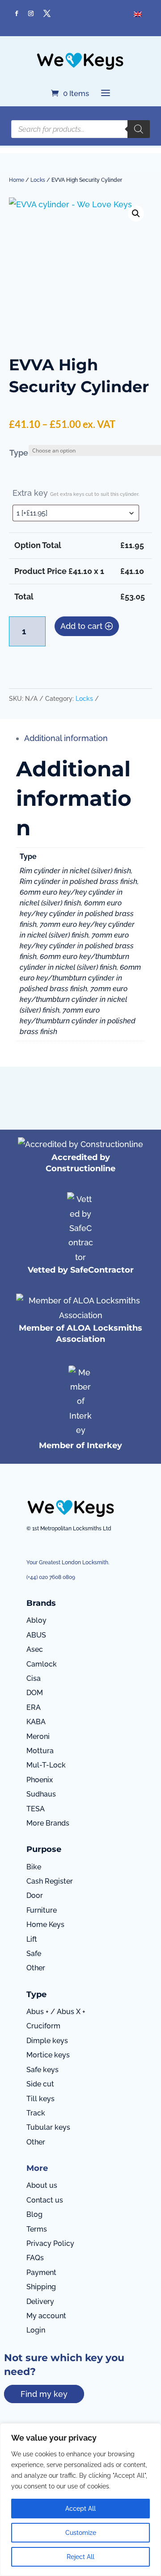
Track (36, 2113)
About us (42, 2185)
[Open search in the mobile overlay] (80, 129)
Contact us (45, 2200)
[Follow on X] (47, 13)
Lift (32, 1939)
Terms (37, 2229)
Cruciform (43, 2026)
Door (35, 1895)
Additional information (66, 738)
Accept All (80, 2509)
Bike (34, 1867)
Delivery (40, 2302)
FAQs (35, 2258)
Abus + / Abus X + (56, 2012)
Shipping (41, 2287)
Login (36, 2330)
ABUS (36, 1635)
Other (36, 1968)
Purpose (44, 1849)
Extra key (76, 493)
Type (19, 453)
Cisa (34, 1678)
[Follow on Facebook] (17, 13)
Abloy (36, 1620)
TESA (36, 1809)
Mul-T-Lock (46, 1765)
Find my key (44, 2394)
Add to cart (81, 626)
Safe (34, 1954)
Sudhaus (41, 1794)
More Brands (48, 1823)
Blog (34, 2214)
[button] (136, 214)
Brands (41, 1603)
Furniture (42, 1910)
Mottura (40, 1751)
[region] (80, 2500)
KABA (36, 1722)
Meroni (38, 1736)
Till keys (40, 2099)
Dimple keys (47, 2041)
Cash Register (50, 1881)
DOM (35, 1693)
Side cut (40, 2084)
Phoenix (40, 1780)
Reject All (80, 2557)
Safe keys (42, 2070)
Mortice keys (48, 2055)
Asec (35, 1649)
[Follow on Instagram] (31, 13)
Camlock (42, 1664)
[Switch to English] (138, 14)
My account (46, 2316)
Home (17, 180)
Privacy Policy (50, 2243)
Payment (41, 2272)
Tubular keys (48, 2127)
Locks (38, 180)
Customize (81, 2533)
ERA (34, 1707)
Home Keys (45, 1925)
